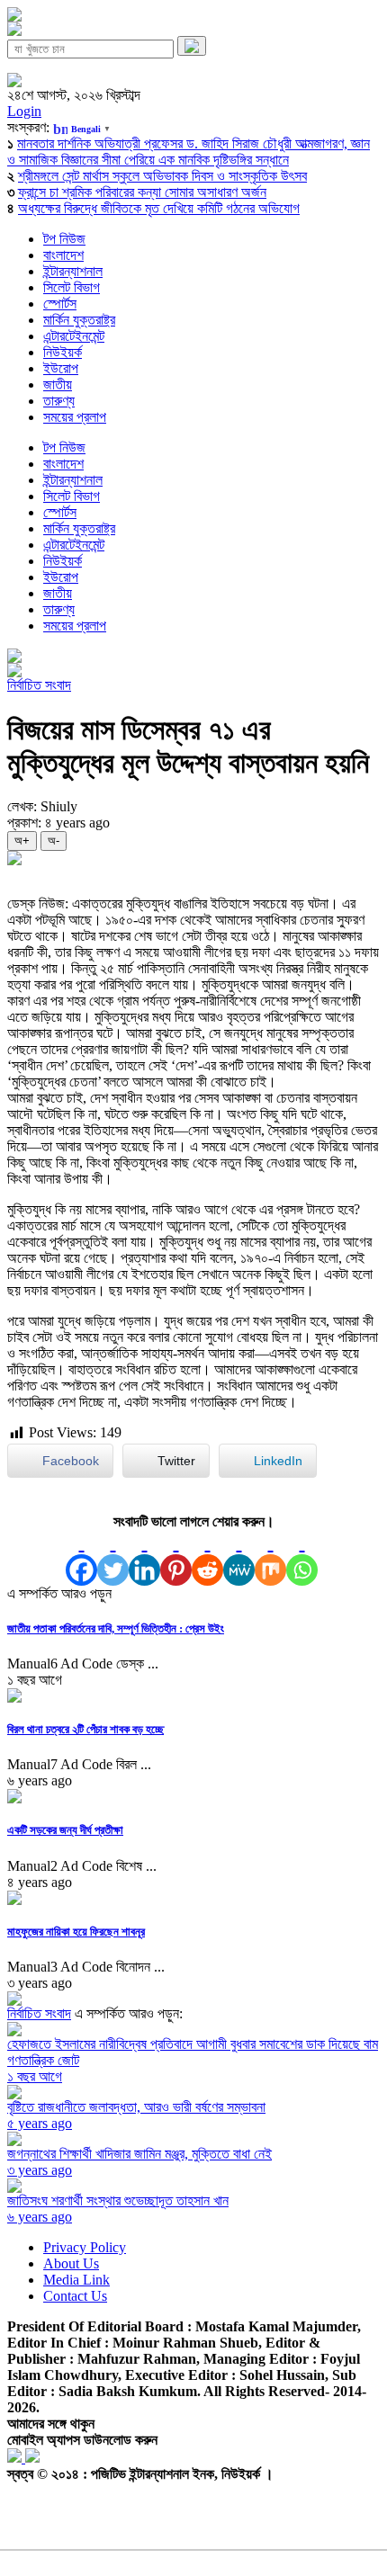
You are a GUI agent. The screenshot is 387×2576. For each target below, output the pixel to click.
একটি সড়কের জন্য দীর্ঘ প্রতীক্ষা (65, 1830)
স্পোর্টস (60, 304)
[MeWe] (239, 1558)
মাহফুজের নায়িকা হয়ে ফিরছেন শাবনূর (76, 1932)
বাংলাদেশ (63, 255)
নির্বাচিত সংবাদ (39, 685)
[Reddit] (207, 1558)
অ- (54, 841)
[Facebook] (81, 1558)
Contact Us (75, 2296)
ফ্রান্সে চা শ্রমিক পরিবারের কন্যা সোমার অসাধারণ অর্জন (142, 192)
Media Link (76, 2280)
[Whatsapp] (302, 1558)
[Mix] (270, 1558)
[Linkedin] (144, 1558)
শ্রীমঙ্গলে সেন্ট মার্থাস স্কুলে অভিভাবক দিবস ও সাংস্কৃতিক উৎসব (162, 176)
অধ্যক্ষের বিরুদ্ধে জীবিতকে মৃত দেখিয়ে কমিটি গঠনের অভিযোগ (159, 208)
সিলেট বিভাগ (72, 287)
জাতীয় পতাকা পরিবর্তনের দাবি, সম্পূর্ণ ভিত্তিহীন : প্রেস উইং (116, 1628)
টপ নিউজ (64, 239)
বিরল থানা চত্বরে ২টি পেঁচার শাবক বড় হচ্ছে (85, 1729)
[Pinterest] (176, 1558)
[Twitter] (113, 1558)
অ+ (22, 841)
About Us (71, 2263)
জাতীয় (58, 385)
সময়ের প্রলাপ (75, 417)
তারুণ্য (59, 401)
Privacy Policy (85, 2247)
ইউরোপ (61, 368)
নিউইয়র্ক (63, 352)
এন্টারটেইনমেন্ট (74, 336)
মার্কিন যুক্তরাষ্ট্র (79, 320)
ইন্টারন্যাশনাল (73, 271)
